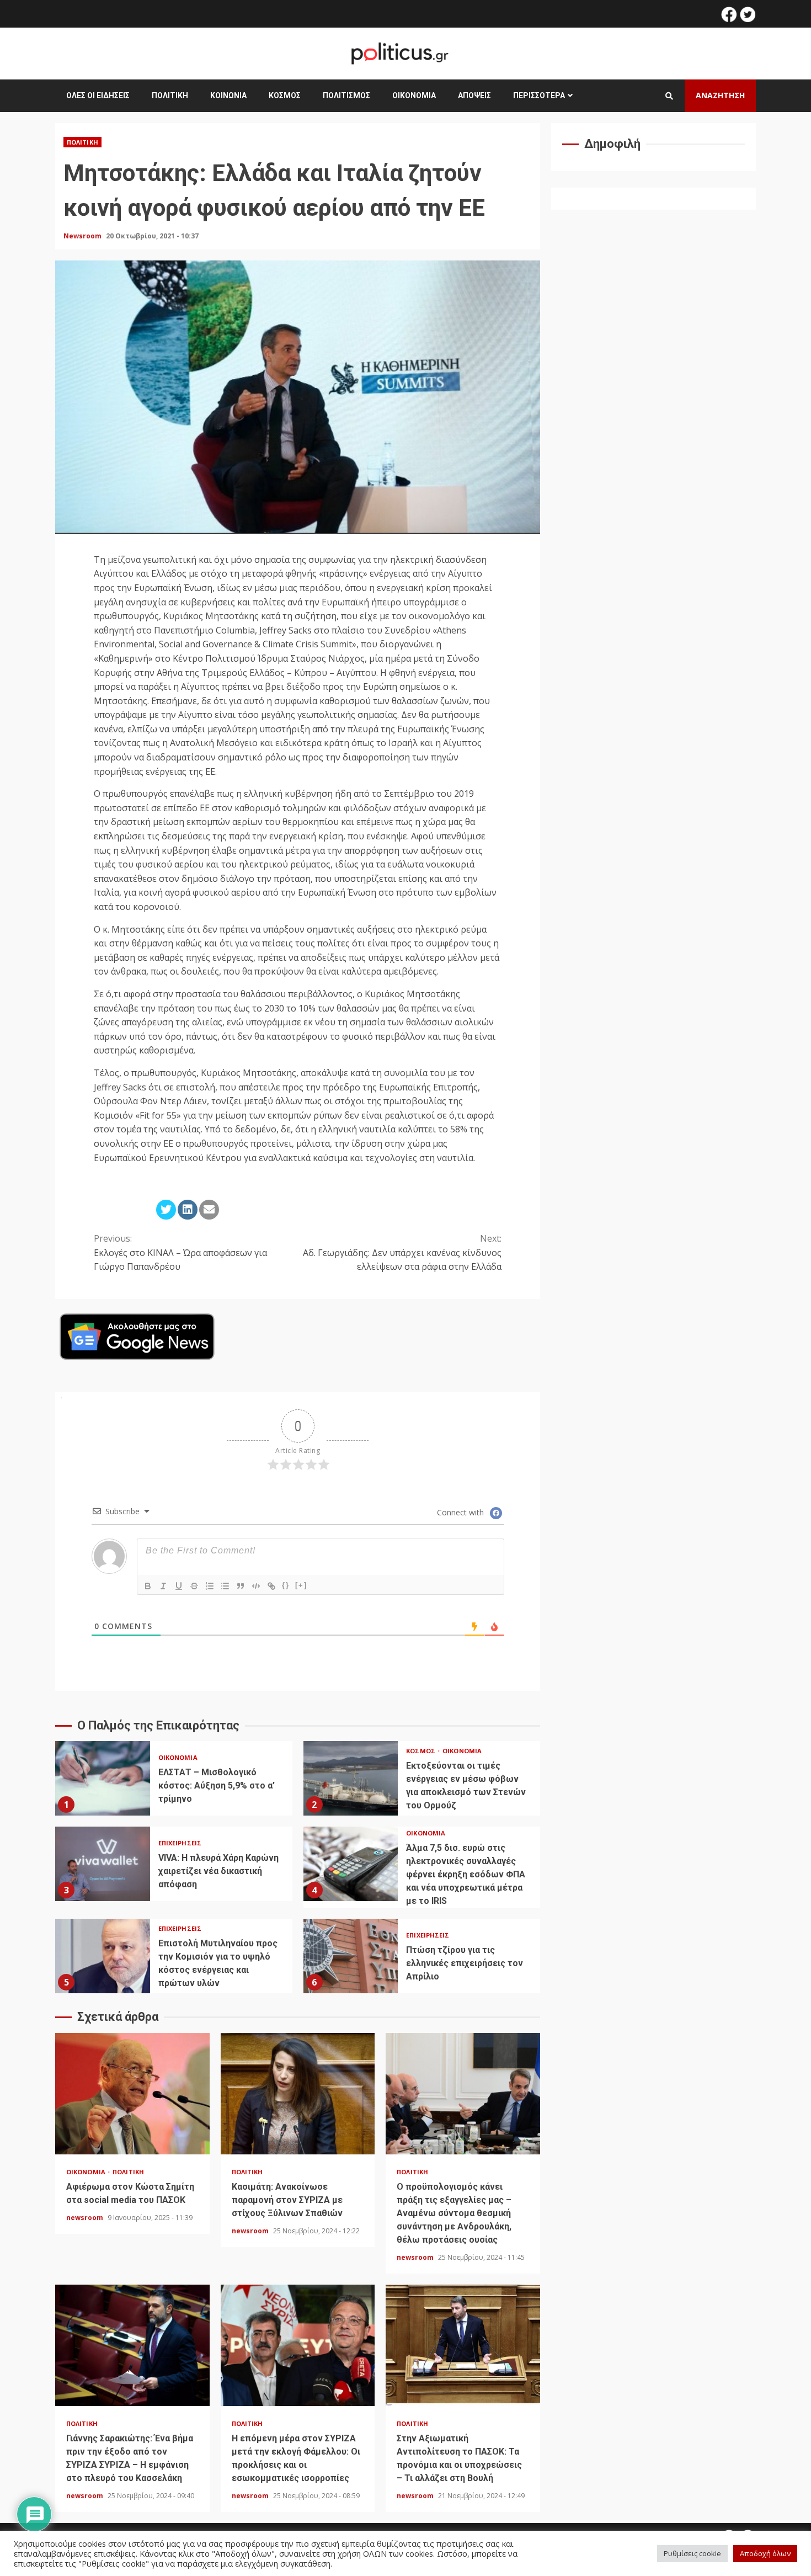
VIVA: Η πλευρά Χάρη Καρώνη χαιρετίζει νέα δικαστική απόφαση (103, 1864)
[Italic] (163, 1586)
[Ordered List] (210, 1586)
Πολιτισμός (346, 95)
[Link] (271, 1586)
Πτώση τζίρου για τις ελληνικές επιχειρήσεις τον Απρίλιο (351, 1956)
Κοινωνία (228, 95)
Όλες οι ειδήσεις (98, 95)
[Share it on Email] (209, 1210)
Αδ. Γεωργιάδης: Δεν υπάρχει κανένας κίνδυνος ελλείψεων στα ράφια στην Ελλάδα (402, 1252)
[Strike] (194, 1586)
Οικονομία (414, 95)
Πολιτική (170, 95)
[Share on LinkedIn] (188, 1210)
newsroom (86, 2218)
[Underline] (179, 1586)
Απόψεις (474, 95)
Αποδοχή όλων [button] (765, 2553)
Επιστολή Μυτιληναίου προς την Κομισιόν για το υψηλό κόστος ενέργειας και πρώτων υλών (103, 1956)
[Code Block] (256, 1586)
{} (286, 1585)
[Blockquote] (241, 1586)
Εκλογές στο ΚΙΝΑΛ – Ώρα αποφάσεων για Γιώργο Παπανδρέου (180, 1252)
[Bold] (148, 1586)
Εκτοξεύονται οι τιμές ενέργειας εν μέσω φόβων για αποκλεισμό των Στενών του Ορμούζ (351, 1778)
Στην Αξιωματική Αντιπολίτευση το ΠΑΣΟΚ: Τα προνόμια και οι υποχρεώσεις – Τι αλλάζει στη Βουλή (463, 2345)
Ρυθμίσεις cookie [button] (692, 2553)
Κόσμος (285, 95)
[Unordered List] (225, 1586)
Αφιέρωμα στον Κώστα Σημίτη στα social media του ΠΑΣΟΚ (132, 2094)
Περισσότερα (539, 95)
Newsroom (83, 236)
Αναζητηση (720, 95)
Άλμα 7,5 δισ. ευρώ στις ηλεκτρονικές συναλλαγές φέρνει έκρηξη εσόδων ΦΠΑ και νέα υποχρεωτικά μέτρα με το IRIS (351, 1864)
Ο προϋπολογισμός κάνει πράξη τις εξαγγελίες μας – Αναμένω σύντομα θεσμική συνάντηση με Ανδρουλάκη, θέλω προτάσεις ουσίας (463, 2094)
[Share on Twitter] (166, 1210)
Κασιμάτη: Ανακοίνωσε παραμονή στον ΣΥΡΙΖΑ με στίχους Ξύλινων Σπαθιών (298, 2094)
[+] (301, 1585)
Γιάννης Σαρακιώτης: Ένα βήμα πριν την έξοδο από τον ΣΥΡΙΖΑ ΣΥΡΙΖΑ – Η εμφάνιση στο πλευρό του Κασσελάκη (132, 2345)
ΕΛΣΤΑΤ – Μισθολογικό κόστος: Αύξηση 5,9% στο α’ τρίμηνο (103, 1778)
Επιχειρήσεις (180, 1843)
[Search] (669, 96)
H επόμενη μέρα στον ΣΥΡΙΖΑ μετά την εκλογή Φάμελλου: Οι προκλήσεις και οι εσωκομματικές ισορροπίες (298, 2345)
